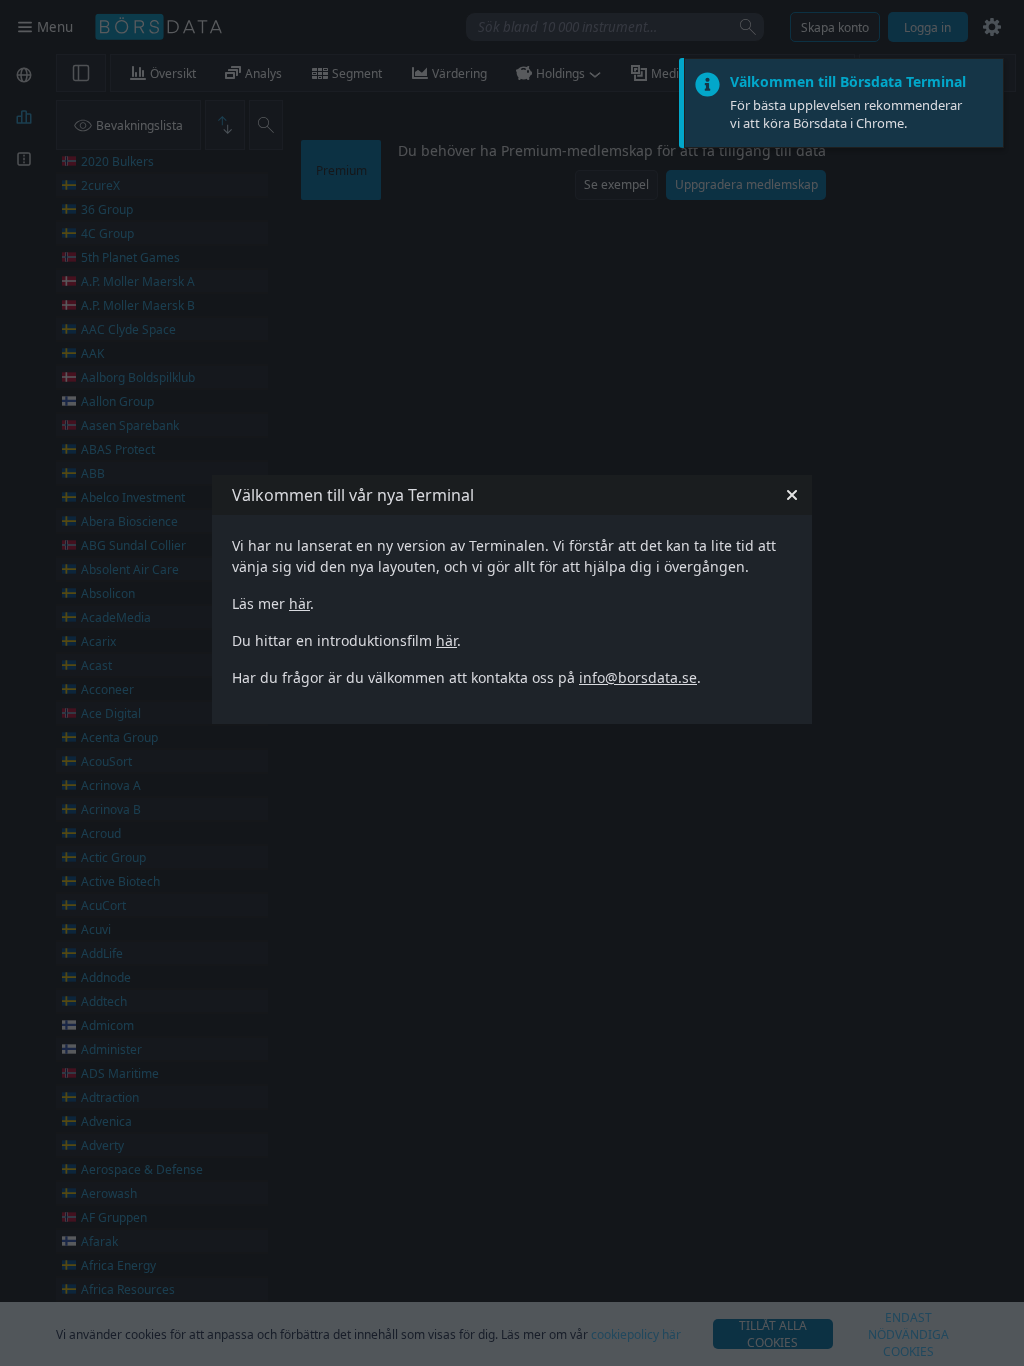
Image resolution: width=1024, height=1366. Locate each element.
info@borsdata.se (638, 677)
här (299, 603)
